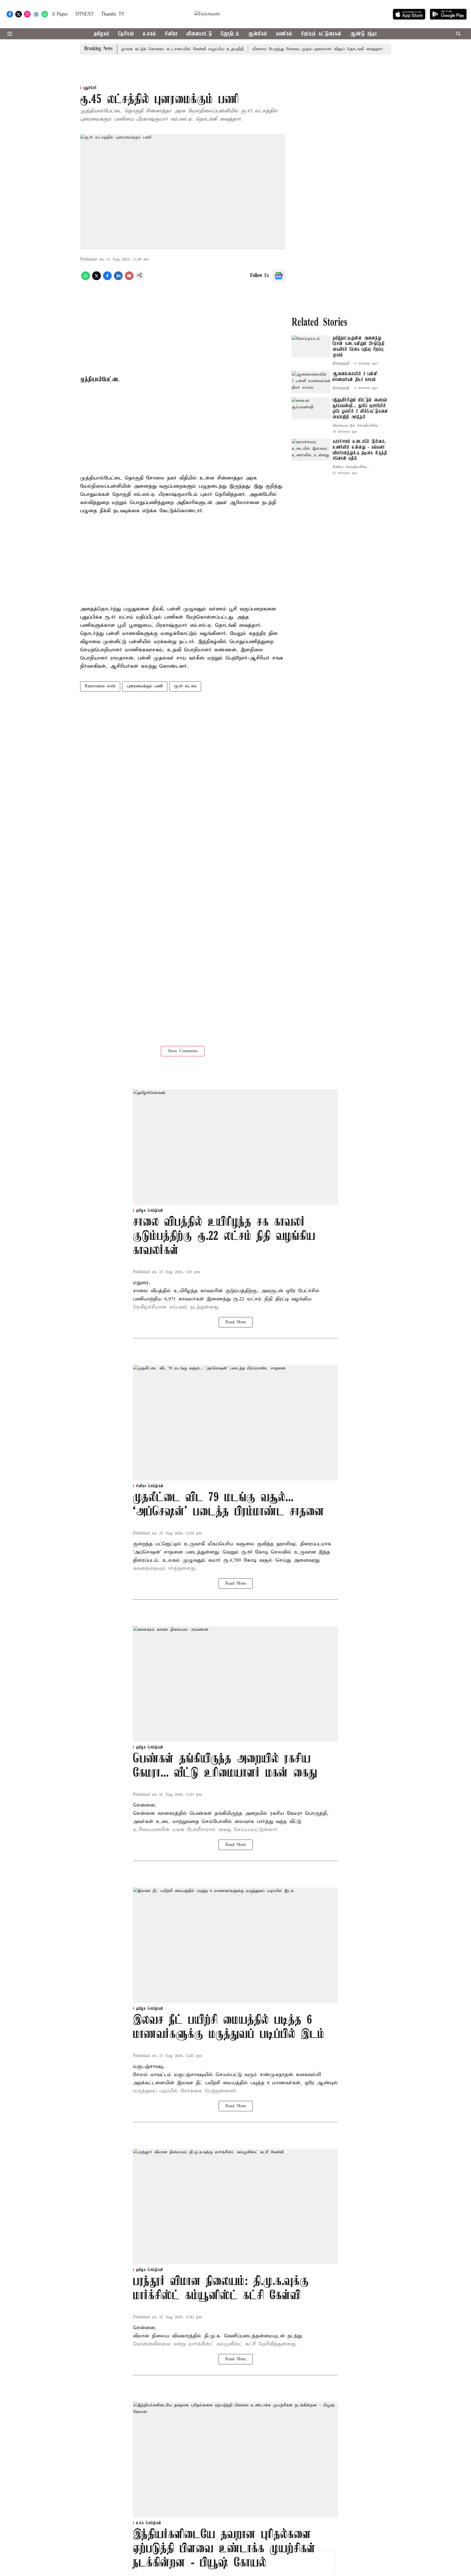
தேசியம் (126, 34)
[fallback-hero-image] (311, 346)
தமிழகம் (102, 34)
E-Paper (60, 14)
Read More (236, 1322)
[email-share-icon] (129, 279)
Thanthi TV (113, 14)
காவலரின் (210, 1291)
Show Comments (183, 1051)
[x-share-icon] (96, 279)
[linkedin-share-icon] (118, 279)
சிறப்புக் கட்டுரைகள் (321, 34)
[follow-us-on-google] (279, 276)
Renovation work (100, 686)
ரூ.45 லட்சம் (185, 686)
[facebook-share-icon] (107, 279)
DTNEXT (84, 14)
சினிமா (171, 34)
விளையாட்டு (199, 34)
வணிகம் (284, 34)
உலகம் (149, 34)
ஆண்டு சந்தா (363, 34)
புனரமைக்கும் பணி (145, 686)
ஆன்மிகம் (257, 34)
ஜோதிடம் (230, 34)
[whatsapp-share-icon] (86, 279)
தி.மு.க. (213, 2336)
